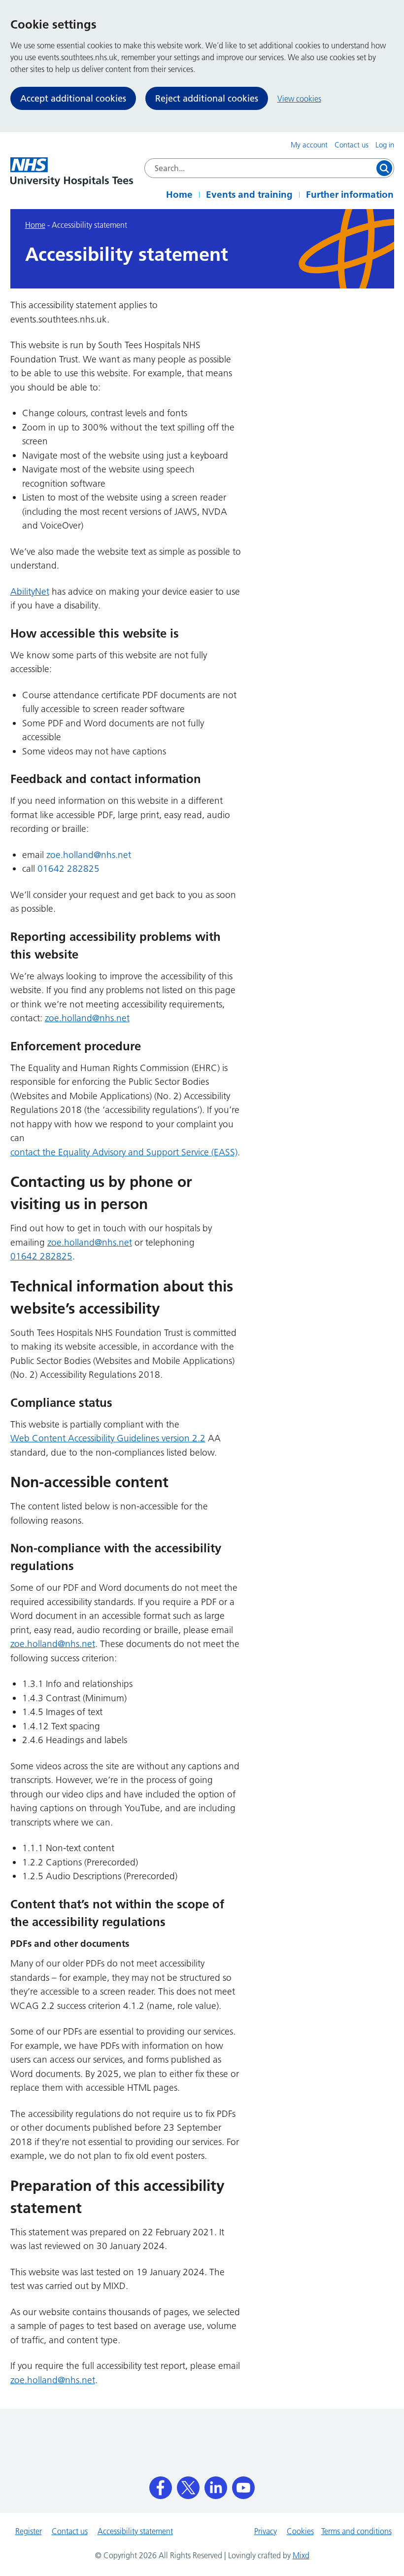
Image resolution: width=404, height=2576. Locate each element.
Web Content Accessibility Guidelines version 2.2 (108, 1438)
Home (179, 195)
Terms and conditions (356, 2531)
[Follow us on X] (188, 2484)
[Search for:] (269, 168)
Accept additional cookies (73, 98)
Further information (350, 195)
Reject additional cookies (207, 98)
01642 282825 (68, 869)
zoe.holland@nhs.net (89, 855)
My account (309, 145)
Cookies (300, 2531)
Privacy (266, 2531)
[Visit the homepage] (72, 172)
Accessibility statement (135, 2531)
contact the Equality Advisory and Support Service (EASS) (124, 1152)
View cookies (299, 99)
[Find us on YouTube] (243, 2484)
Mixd (301, 2555)
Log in (385, 145)
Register (29, 2531)
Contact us (352, 145)
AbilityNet (30, 591)
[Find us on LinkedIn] (216, 2484)
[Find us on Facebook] (161, 2484)
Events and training (249, 195)
